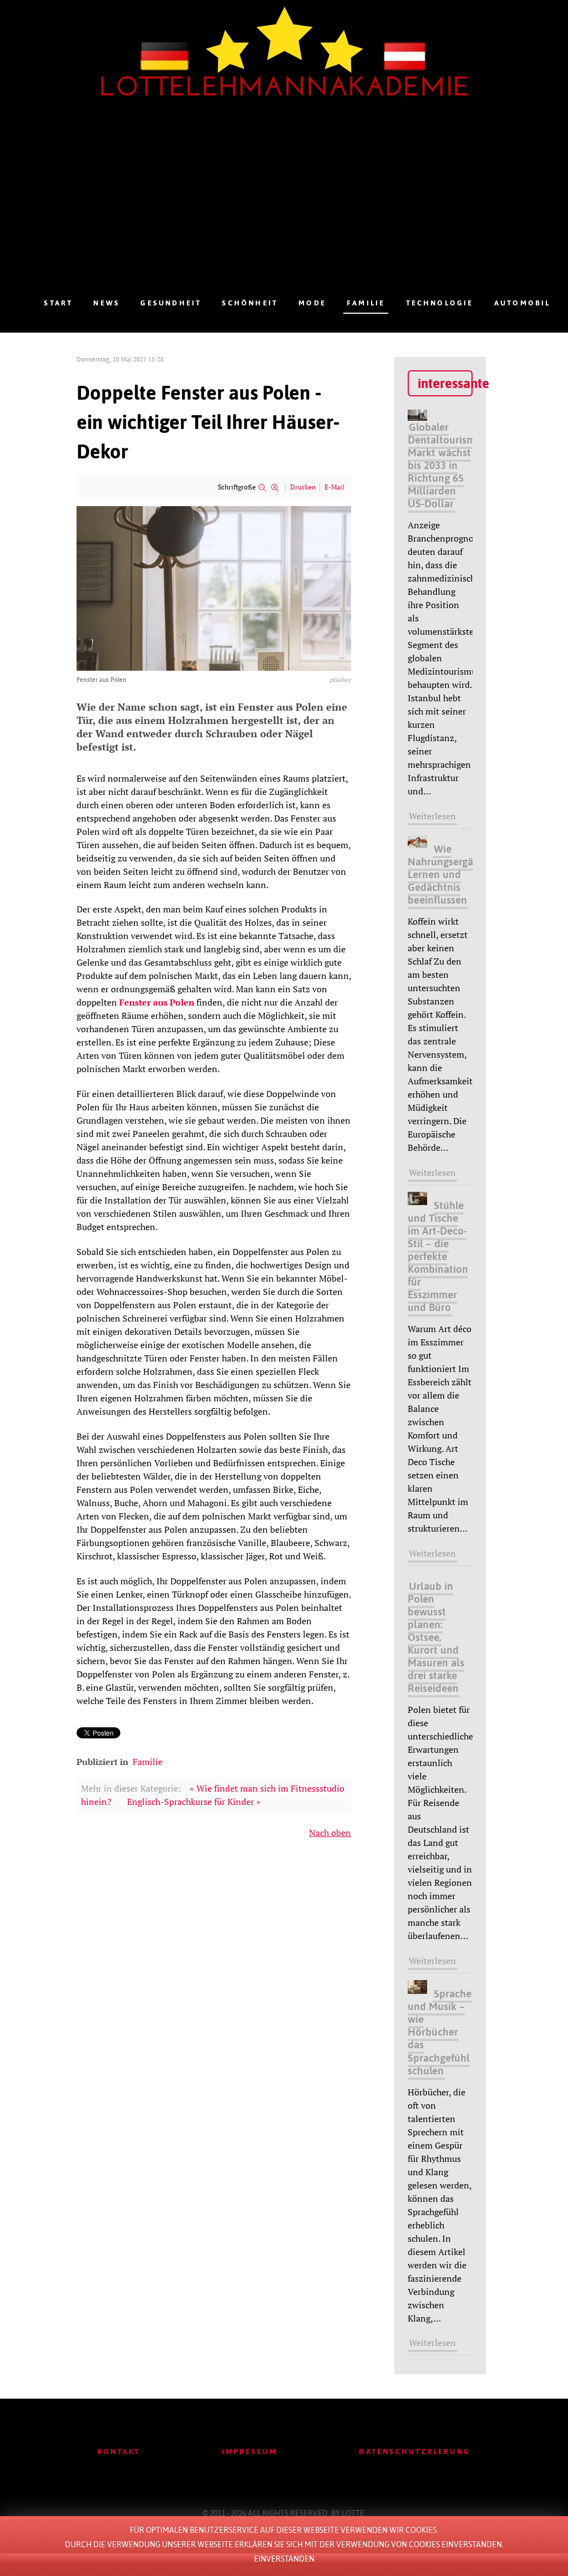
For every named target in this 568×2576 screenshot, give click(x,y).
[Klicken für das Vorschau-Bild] (214, 588)
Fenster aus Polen (157, 1002)
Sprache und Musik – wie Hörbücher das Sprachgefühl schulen (440, 2032)
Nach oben (330, 1833)
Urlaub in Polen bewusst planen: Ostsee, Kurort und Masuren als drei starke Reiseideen (436, 1637)
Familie (148, 1762)
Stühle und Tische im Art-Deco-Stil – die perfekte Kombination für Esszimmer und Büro (438, 1256)
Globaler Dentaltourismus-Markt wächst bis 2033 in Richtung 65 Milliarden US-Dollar (448, 465)
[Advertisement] (297, 209)
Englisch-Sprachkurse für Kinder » (194, 1802)
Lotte (353, 2513)
